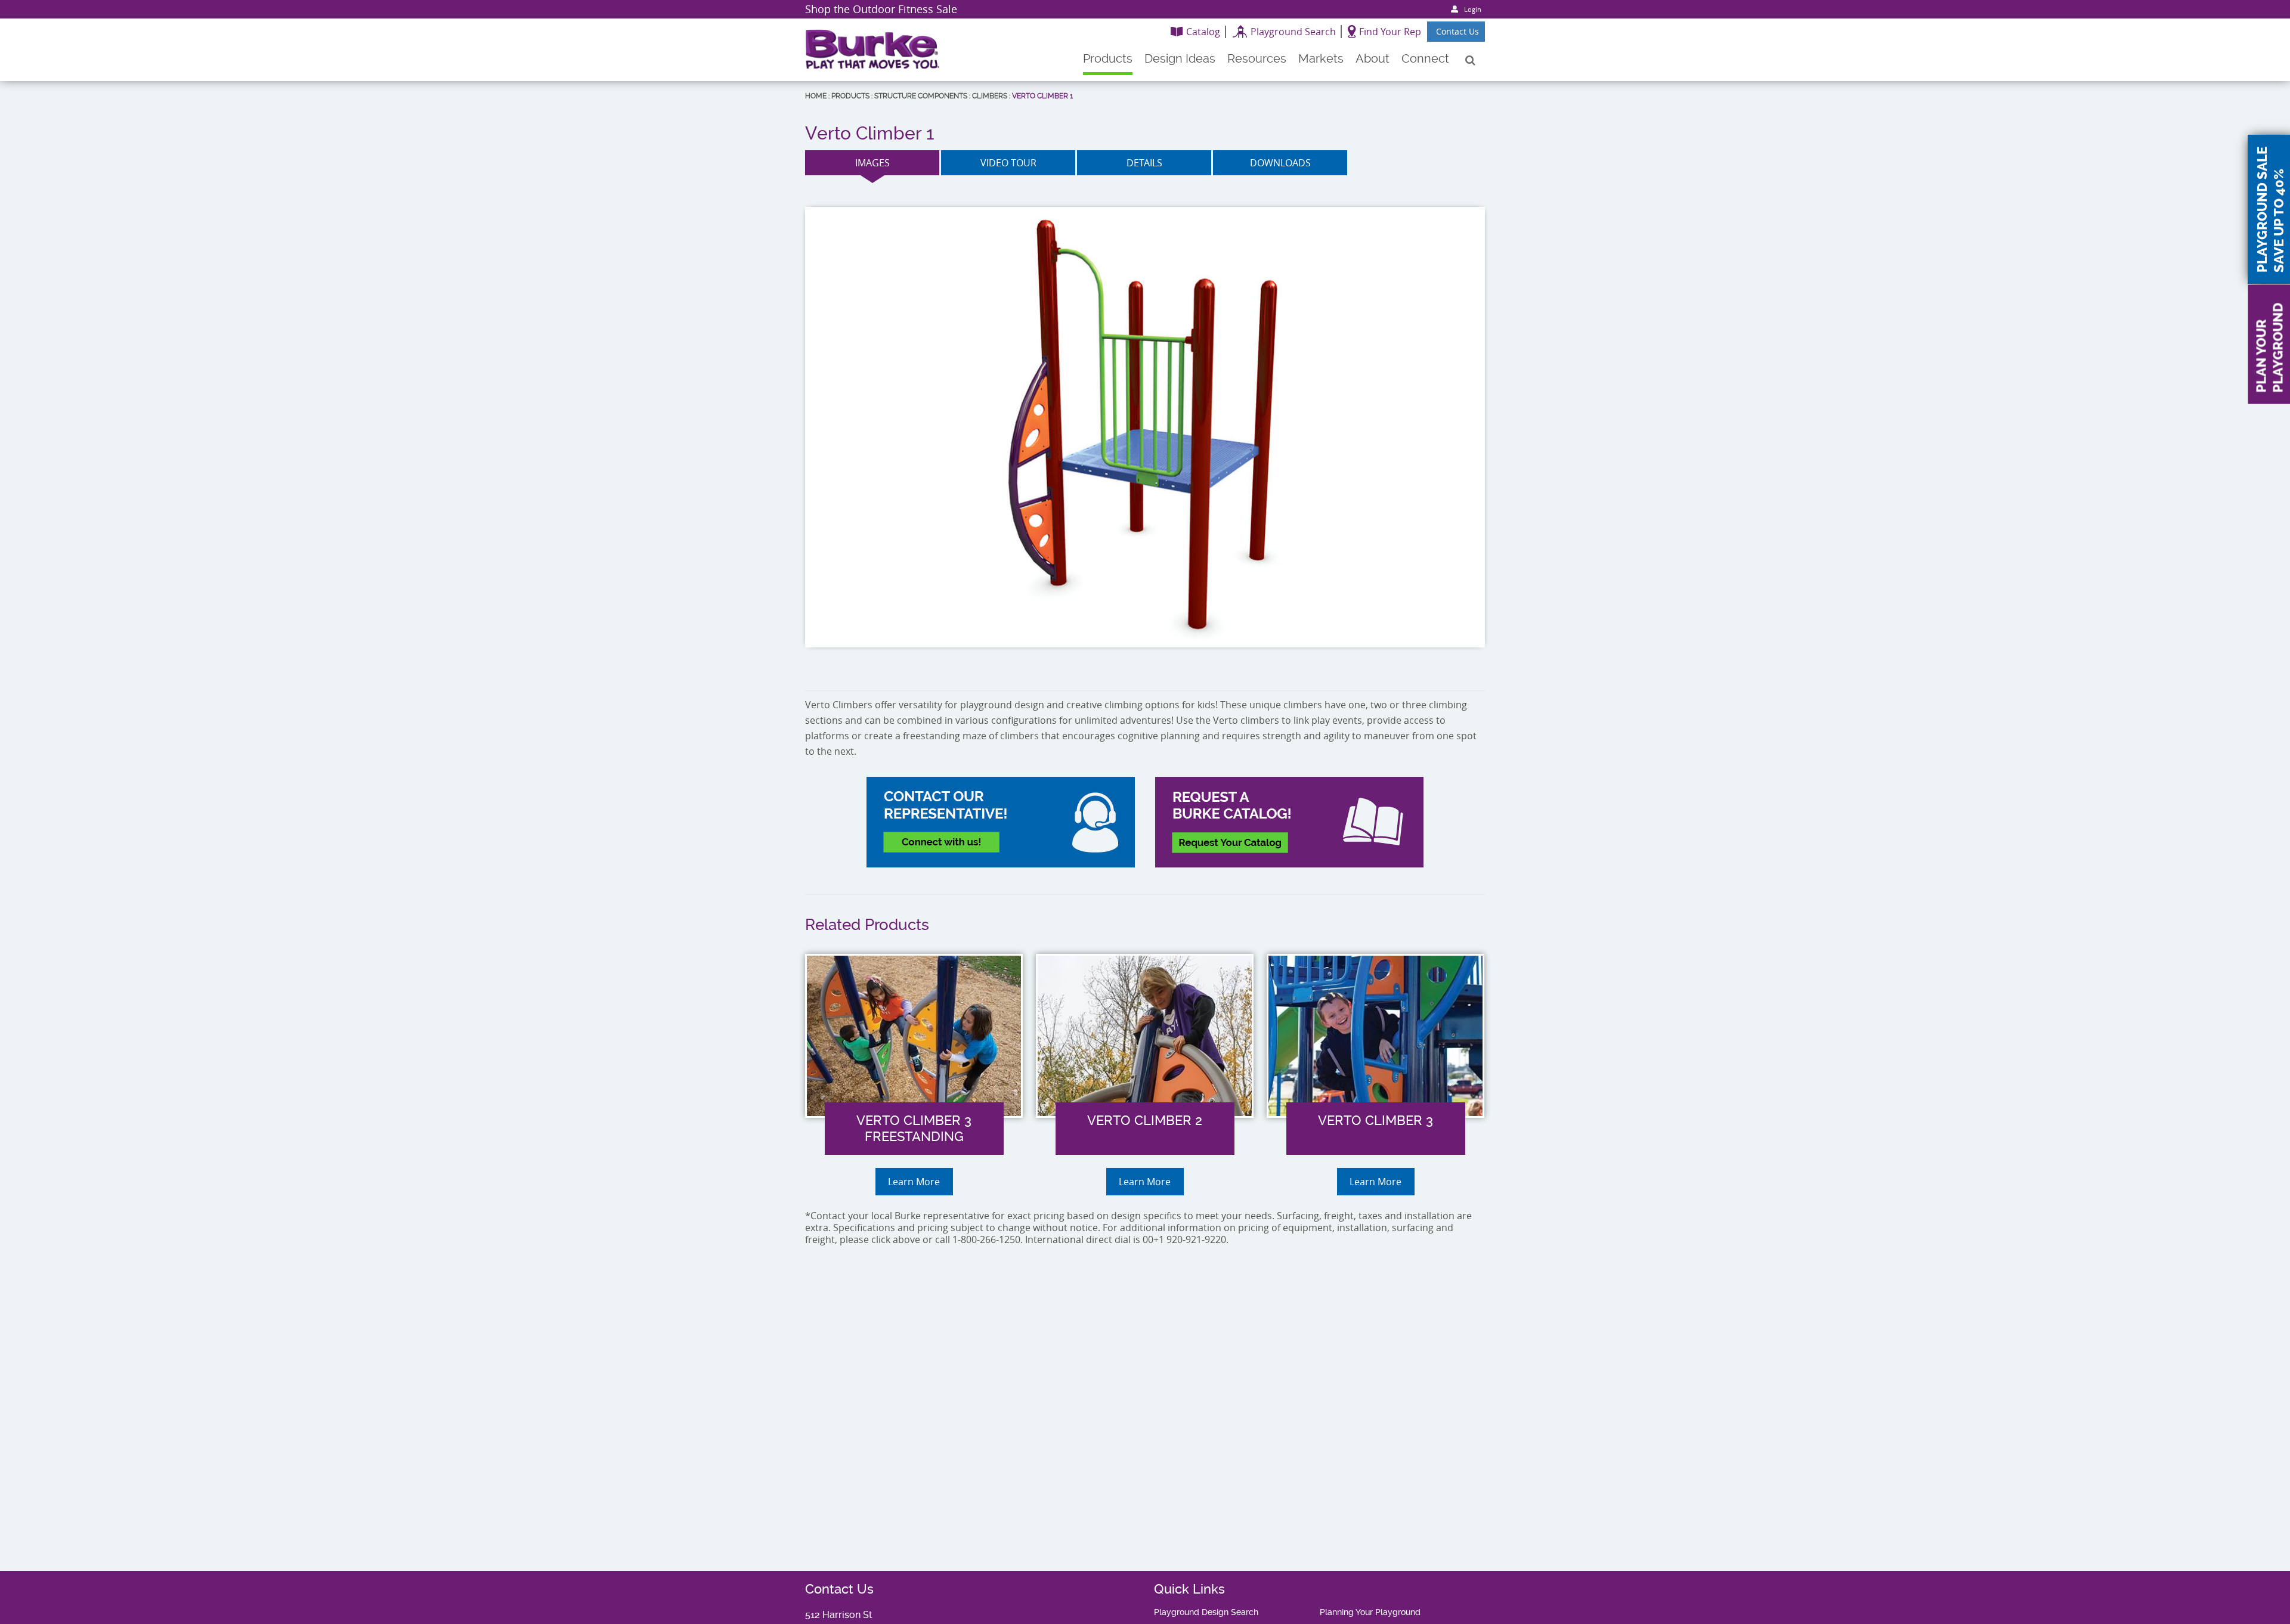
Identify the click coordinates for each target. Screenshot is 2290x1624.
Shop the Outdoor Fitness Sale (881, 9)
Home (816, 96)
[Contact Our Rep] (1001, 822)
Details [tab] (1144, 163)
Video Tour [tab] (1008, 163)
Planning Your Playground (1370, 1612)
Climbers (990, 96)
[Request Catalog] (1289, 822)
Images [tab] (872, 163)
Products (850, 96)
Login (1473, 9)
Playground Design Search (1206, 1612)
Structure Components (921, 96)
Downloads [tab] (1280, 163)
